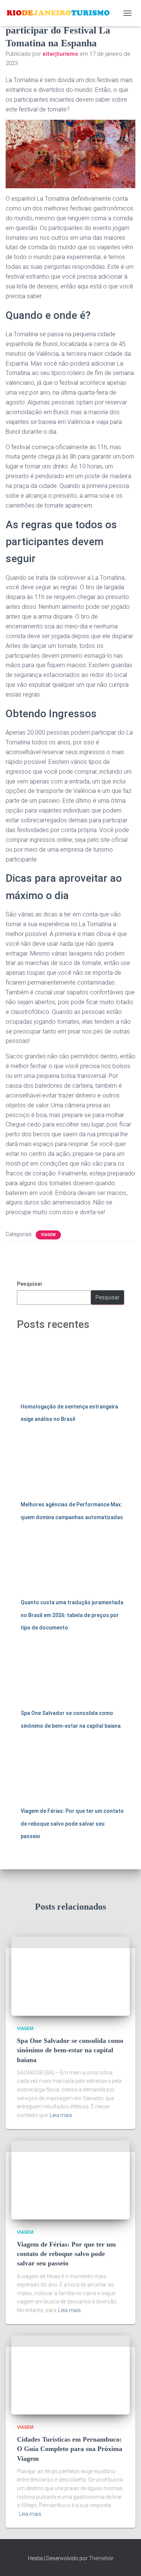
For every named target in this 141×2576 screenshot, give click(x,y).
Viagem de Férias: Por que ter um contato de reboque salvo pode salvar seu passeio (72, 1824)
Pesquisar (30, 1284)
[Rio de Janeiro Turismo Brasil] (61, 13)
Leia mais (61, 2115)
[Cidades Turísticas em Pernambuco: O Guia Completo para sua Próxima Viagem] (70, 2374)
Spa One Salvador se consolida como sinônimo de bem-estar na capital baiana (70, 2050)
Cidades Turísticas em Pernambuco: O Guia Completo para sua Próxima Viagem (70, 2449)
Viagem (48, 1235)
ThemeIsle (101, 2558)
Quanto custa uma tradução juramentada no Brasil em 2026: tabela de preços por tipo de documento (72, 1615)
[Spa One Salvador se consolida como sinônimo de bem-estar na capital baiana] (70, 1975)
